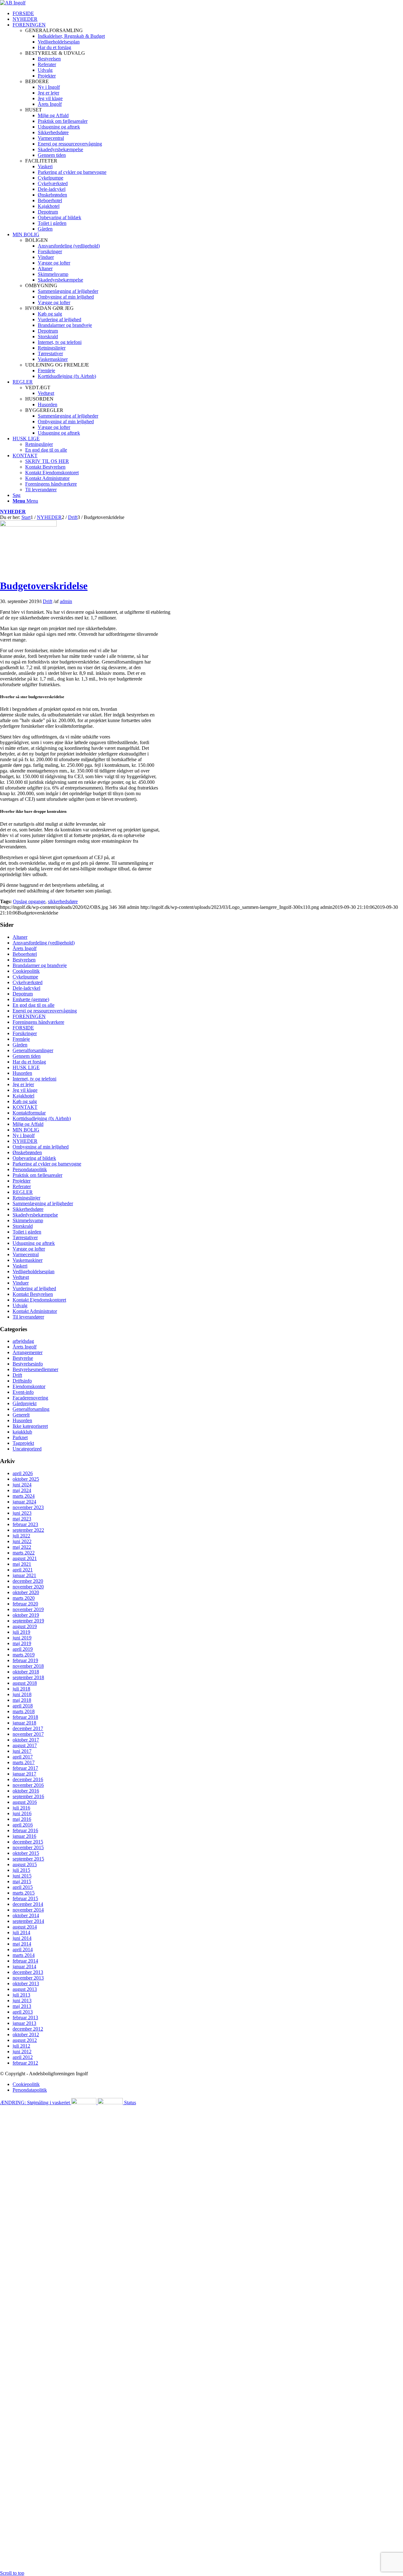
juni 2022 (22, 1541)
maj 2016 (22, 1819)
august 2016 (25, 1802)
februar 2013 (25, 2017)
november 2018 (28, 1666)
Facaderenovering (30, 1398)
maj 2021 (22, 1564)
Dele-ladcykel (26, 988)
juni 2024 (22, 1485)
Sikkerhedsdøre (28, 1209)
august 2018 (25, 1683)
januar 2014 (24, 1966)
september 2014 (28, 1921)
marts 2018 (24, 1711)
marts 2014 (24, 1955)
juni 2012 (22, 2052)
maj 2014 (22, 1944)
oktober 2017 (26, 1740)
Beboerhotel (25, 954)
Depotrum (23, 994)
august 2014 (25, 1927)
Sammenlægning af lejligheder (43, 1203)
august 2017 (25, 1745)
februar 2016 (25, 1830)
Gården (20, 1045)
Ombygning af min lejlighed (41, 1147)
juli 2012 (21, 2046)
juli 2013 (21, 1995)
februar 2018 (25, 1717)
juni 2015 (22, 1876)
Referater (22, 1186)
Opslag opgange (29, 901)
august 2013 (25, 1989)
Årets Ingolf (25, 948)
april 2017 (23, 1757)
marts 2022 (24, 1553)
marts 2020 (24, 1598)
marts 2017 (24, 1762)
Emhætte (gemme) (31, 999)
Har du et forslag (29, 1062)
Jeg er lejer (23, 1084)
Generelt (21, 1415)
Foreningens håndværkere (38, 1022)
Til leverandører (28, 1317)
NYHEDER (13, 512)
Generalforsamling (31, 1409)
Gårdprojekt (25, 1403)
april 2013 (23, 2012)
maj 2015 (22, 1881)
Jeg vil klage (25, 1090)
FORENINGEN (29, 1016)
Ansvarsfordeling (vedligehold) (44, 943)
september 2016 (28, 1796)
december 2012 (28, 2029)
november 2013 (28, 1978)
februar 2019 (25, 1660)
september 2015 (28, 1859)
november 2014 (28, 1910)
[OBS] (28, 525)
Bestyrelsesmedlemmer (35, 1369)
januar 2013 (24, 2023)
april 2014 (23, 1949)
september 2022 (28, 1530)
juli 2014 (21, 1932)
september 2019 (28, 1621)
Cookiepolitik (26, 971)
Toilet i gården (27, 1232)
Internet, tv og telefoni (34, 1079)
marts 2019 (24, 1655)
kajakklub (22, 1432)
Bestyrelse (23, 1358)
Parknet (20, 1437)
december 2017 (28, 1728)
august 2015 (25, 1864)
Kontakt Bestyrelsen (33, 1294)
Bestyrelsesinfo (28, 1364)
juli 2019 (21, 1632)
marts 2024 (24, 1496)
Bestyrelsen (24, 960)
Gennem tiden (27, 1056)
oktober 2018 (26, 1672)
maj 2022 (22, 1547)
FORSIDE (23, 1028)
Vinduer (21, 1283)
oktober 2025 (26, 1479)
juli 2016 (21, 1808)
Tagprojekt (23, 1443)
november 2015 (28, 1847)
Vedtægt (21, 1277)
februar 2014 (25, 1961)
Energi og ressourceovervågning (45, 1011)
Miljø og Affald (28, 1124)
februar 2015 (25, 1898)
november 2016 (28, 1785)
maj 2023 (22, 1519)
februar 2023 (25, 1524)
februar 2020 (25, 1604)
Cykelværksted (28, 982)
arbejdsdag (23, 1341)
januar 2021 (24, 1575)
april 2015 (23, 1887)
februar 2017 (25, 1768)
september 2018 (28, 1677)
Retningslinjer (26, 1198)
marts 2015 (24, 1893)
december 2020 (28, 1581)
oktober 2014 (26, 1915)
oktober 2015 (26, 1853)
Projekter (22, 1181)
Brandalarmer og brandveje (40, 965)
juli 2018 (21, 1689)
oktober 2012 (26, 2035)
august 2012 (25, 2040)
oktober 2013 (26, 1983)
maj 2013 (22, 2006)
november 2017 (28, 1734)
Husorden (22, 1073)
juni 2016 (22, 1813)
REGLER (23, 1192)
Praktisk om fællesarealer (37, 1175)
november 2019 (28, 1609)
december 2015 (28, 1842)
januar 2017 (24, 1774)
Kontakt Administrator (35, 1311)
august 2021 (25, 1558)
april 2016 (23, 1825)
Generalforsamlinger (33, 1050)
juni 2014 (22, 1938)
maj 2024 (22, 1490)
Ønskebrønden (27, 1152)
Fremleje (21, 1039)
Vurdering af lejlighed (34, 1288)
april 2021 (23, 1570)
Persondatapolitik (30, 1169)
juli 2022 (21, 1536)
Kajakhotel (23, 1096)
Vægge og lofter (29, 1249)
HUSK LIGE (26, 1067)
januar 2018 (24, 1723)
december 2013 (28, 1972)
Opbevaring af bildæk (34, 1158)
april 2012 (23, 2057)
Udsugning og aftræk (34, 1243)
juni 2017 (22, 1751)
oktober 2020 (26, 1592)
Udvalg (20, 1305)
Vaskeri (20, 1266)
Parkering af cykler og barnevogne (47, 1164)
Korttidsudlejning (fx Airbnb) (42, 1118)
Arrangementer (28, 1352)
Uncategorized (27, 1449)
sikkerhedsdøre (63, 901)
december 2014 (28, 1904)
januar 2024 (24, 1502)
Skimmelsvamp (28, 1220)
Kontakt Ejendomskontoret (39, 1300)
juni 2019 (22, 1638)
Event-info (23, 1392)
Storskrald (23, 1226)
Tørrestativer (25, 1237)
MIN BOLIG (26, 1130)
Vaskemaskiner (28, 1260)
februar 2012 (25, 2063)
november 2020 (28, 1587)
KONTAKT (25, 1107)
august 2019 (25, 1626)
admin (66, 601)
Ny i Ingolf (24, 1135)
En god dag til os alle (34, 1005)
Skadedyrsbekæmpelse (35, 1215)
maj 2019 (22, 1643)
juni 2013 (22, 2000)
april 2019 (23, 1649)
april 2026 (23, 1473)
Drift (48, 601)
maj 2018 (22, 1700)
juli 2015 (21, 1870)
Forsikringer (25, 1033)
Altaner (20, 937)
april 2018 (23, 1706)
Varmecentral (26, 1254)
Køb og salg (25, 1101)
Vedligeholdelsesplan (34, 1271)
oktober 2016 (26, 1791)
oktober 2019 (26, 1615)
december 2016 (28, 1779)
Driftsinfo (22, 1381)
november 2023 (28, 1507)
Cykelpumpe (25, 977)
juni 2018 (22, 1694)
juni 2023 (22, 1513)
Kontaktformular (29, 1113)
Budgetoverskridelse (44, 586)
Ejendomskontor (29, 1386)
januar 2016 (24, 1836)
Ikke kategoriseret (30, 1426)
